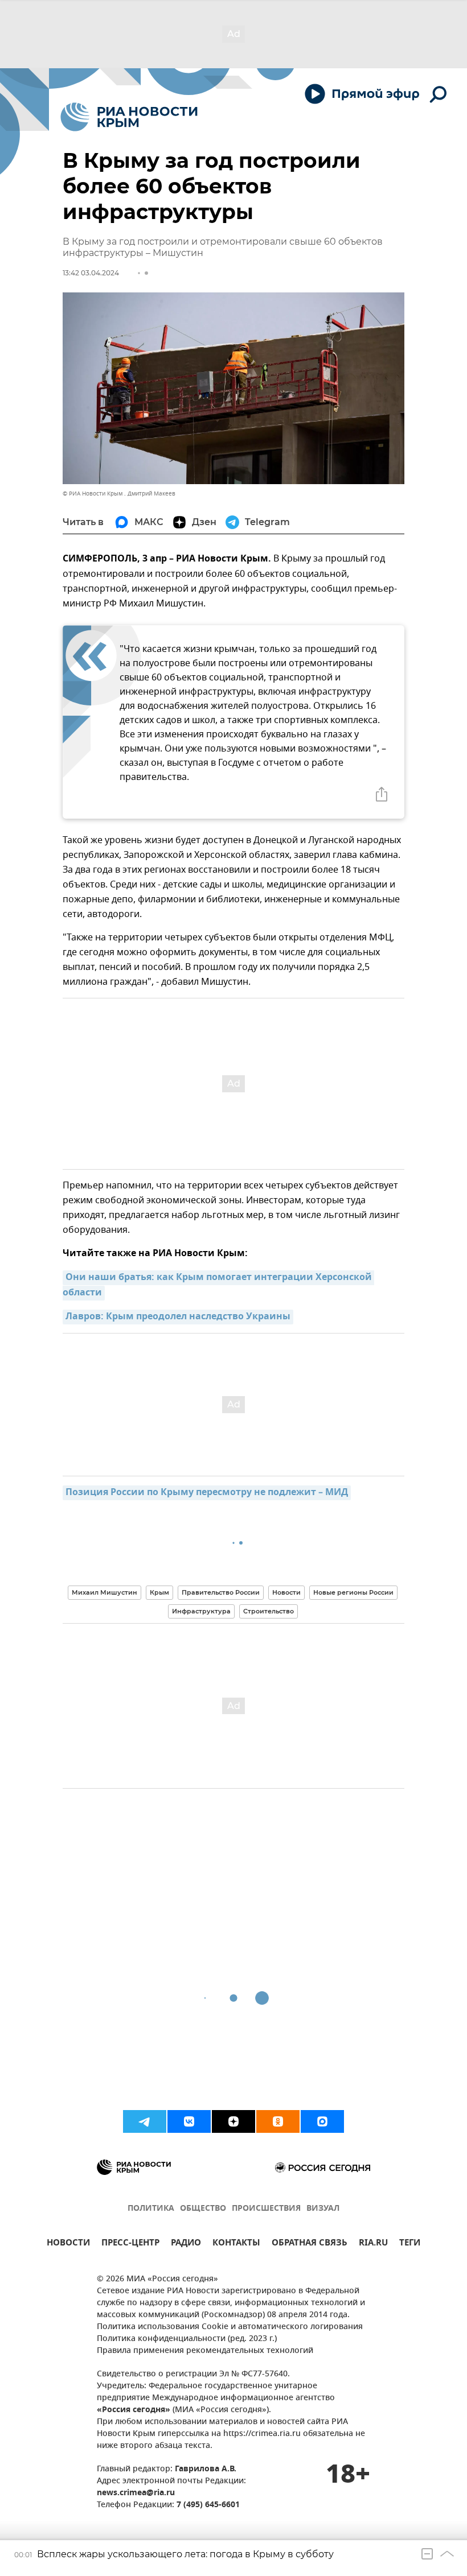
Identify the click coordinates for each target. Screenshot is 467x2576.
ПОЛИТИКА (151, 2209)
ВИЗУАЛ (323, 2209)
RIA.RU (373, 2244)
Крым (159, 1592)
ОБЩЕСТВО (203, 2209)
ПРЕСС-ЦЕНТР (130, 2244)
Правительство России (221, 1592)
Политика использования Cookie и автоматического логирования (230, 2327)
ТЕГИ (410, 2244)
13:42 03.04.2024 (91, 273)
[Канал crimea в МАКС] (322, 2121)
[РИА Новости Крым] (129, 117)
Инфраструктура (201, 1611)
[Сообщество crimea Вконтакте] (189, 2121)
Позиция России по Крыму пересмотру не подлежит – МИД (207, 1493)
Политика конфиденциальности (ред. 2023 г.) (187, 2339)
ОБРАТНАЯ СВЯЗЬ (310, 2244)
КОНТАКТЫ (236, 2244)
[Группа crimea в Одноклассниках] (278, 2121)
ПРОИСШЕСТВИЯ (266, 2209)
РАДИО (186, 2244)
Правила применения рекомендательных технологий (205, 2351)
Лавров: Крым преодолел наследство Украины (178, 1317)
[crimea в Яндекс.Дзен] (233, 2121)
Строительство (269, 1611)
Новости (286, 1592)
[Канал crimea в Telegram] (145, 2121)
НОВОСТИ (68, 2244)
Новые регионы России (353, 1592)
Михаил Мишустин (105, 1592)
